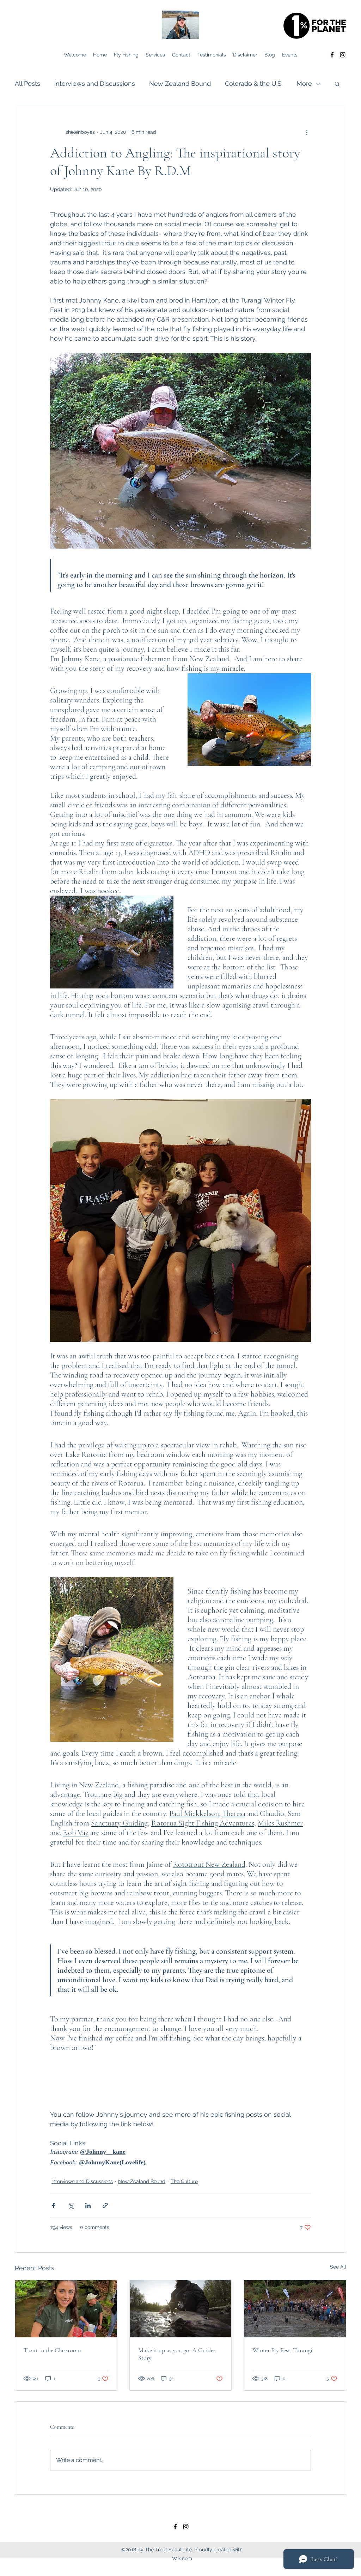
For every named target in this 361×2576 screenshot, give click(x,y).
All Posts (27, 83)
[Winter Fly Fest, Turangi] (295, 2309)
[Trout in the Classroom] (66, 2309)
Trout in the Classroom (52, 2350)
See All (338, 2267)
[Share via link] (105, 2206)
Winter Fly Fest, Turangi (282, 2350)
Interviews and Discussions (95, 83)
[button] (337, 84)
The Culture (184, 2181)
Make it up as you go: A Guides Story (177, 2354)
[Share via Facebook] (53, 2206)
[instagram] (343, 55)
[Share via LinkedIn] (88, 2206)
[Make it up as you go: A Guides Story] (181, 2309)
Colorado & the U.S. (254, 83)
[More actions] (307, 132)
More (304, 83)
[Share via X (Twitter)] (71, 2206)
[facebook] (332, 55)
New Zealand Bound (180, 83)
